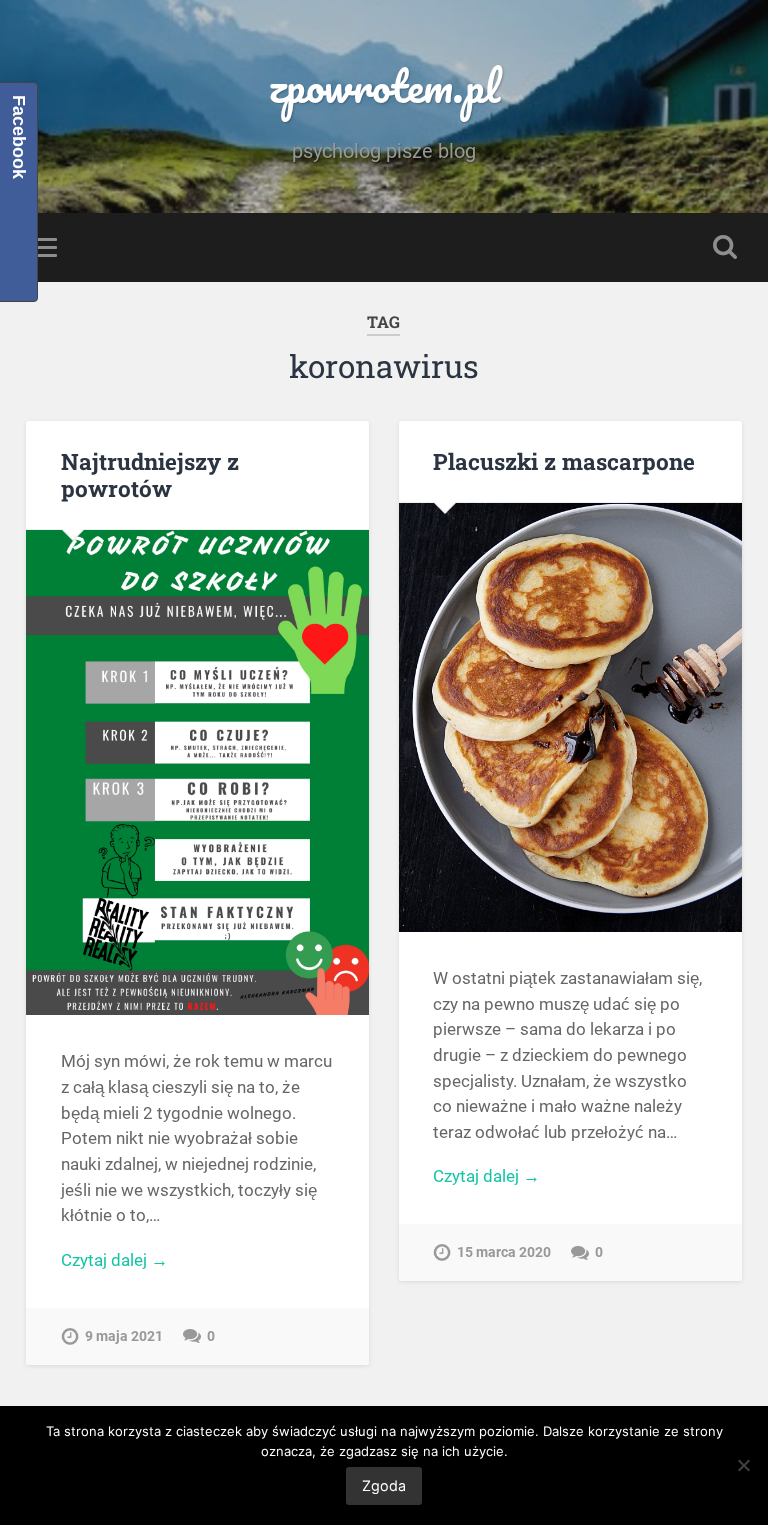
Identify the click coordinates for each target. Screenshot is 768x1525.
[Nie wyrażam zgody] (743, 1465)
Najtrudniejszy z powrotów (150, 474)
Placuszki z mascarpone (564, 461)
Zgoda (384, 1485)
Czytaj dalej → (114, 1260)
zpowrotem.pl (384, 85)
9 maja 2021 (124, 1336)
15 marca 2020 (504, 1252)
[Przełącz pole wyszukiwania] (725, 247)
